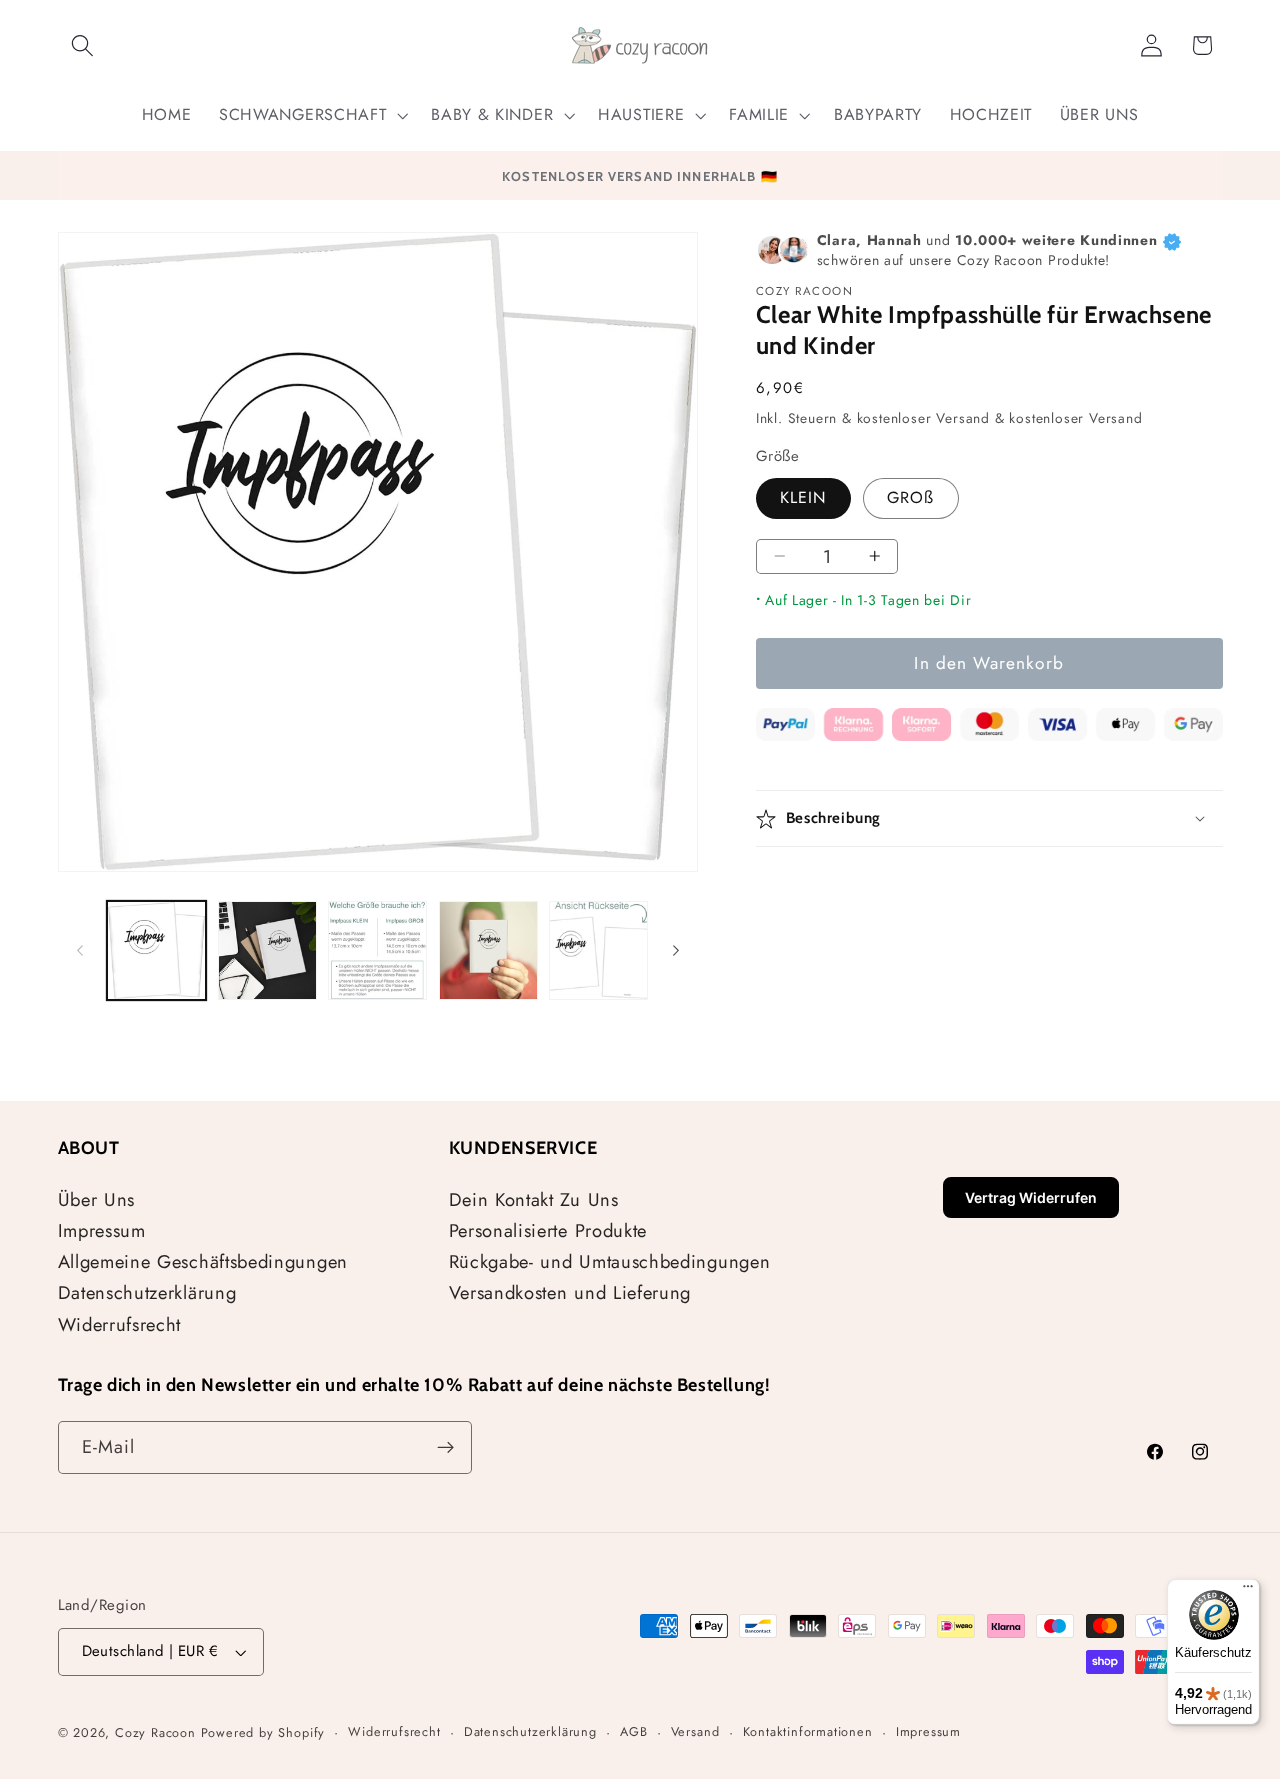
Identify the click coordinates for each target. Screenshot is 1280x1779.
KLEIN (803, 497)
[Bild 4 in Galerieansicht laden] (488, 950)
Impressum (102, 1230)
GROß (911, 497)
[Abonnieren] (445, 1448)
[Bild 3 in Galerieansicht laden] (377, 950)
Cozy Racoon (155, 1732)
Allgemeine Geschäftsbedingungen (203, 1261)
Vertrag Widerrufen (1031, 1197)
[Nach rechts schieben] (676, 950)
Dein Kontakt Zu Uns (534, 1199)
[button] (83, 45)
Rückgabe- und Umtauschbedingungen (610, 1261)
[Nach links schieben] (80, 950)
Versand (695, 1731)
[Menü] (1248, 1591)
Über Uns (97, 1199)
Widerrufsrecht (120, 1324)
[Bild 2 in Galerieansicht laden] (267, 950)
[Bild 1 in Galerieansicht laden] (156, 950)
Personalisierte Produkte (548, 1230)
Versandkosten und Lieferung (570, 1292)
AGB (633, 1731)
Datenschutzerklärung (147, 1292)
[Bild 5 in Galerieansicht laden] (598, 950)
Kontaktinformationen (808, 1731)
